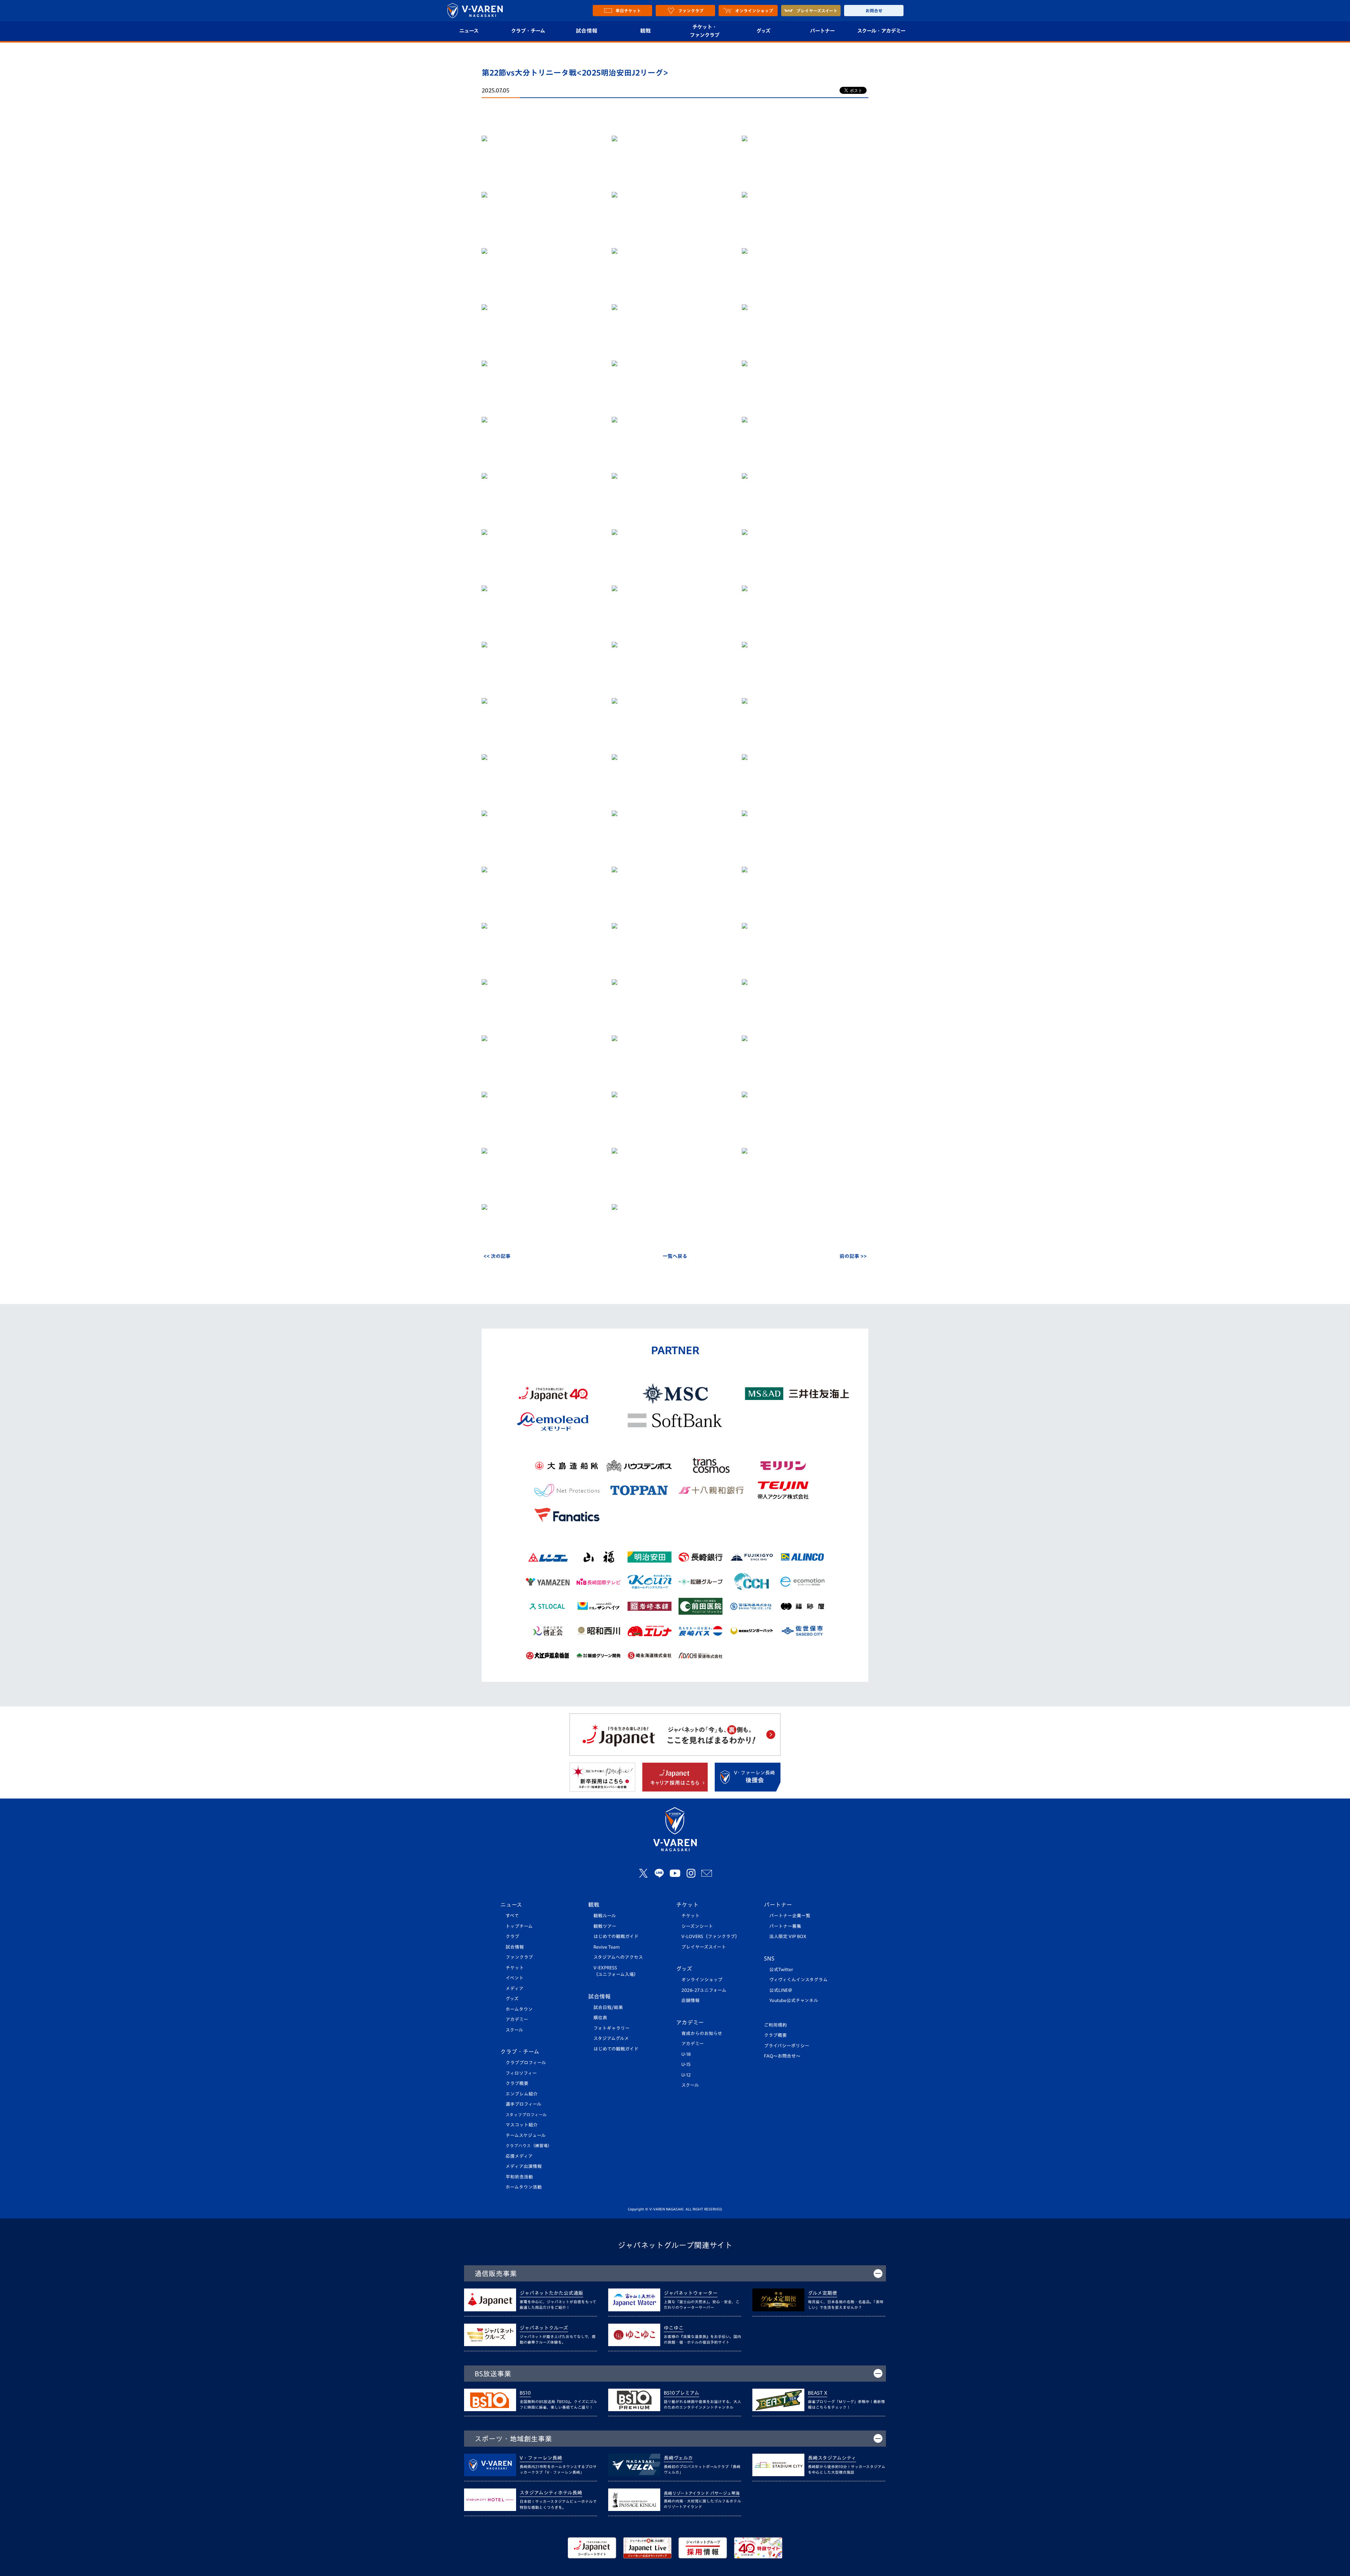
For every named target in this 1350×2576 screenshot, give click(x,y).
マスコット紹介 (522, 2125)
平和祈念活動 (519, 2177)
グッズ (763, 31)
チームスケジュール (526, 2135)
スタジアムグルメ (611, 2038)
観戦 (646, 31)
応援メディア (519, 2156)
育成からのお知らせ (702, 2033)
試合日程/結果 (608, 2007)
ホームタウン (519, 2009)
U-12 (686, 2075)
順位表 (600, 2018)
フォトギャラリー (612, 2028)
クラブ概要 (517, 2083)
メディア (515, 1989)
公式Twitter (781, 1970)
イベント (515, 1978)
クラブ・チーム (528, 31)
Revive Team (607, 1947)
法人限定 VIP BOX (788, 1936)
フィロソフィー (521, 2073)
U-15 (686, 2064)
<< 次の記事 (497, 1256)
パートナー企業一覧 (790, 1916)
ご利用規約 (775, 2025)
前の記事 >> (853, 1256)
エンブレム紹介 (522, 2094)
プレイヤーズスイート (704, 1947)
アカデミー (517, 2019)
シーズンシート (697, 1926)
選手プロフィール (523, 2104)
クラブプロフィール (526, 2063)
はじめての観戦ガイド (616, 1936)
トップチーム (519, 1926)
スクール (514, 2030)
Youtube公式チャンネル (794, 2000)
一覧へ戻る (675, 1256)
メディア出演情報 (524, 2166)
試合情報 (587, 31)
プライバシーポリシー (787, 2046)
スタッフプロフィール (526, 2115)
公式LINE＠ (781, 1990)
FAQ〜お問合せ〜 (782, 2056)
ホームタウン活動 (524, 2187)
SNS (769, 1958)
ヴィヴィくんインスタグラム (798, 1980)
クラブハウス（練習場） (529, 2146)
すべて (512, 1916)
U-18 (686, 2054)
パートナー (822, 31)
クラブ (512, 1936)
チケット (515, 1968)
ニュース (469, 31)
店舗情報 (690, 2000)
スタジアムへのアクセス (618, 1957)
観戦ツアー (605, 1926)
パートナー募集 (785, 1926)
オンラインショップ (702, 1980)
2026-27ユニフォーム (704, 1990)
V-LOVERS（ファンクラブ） (711, 1936)
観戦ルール (605, 1916)
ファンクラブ (519, 1957)
